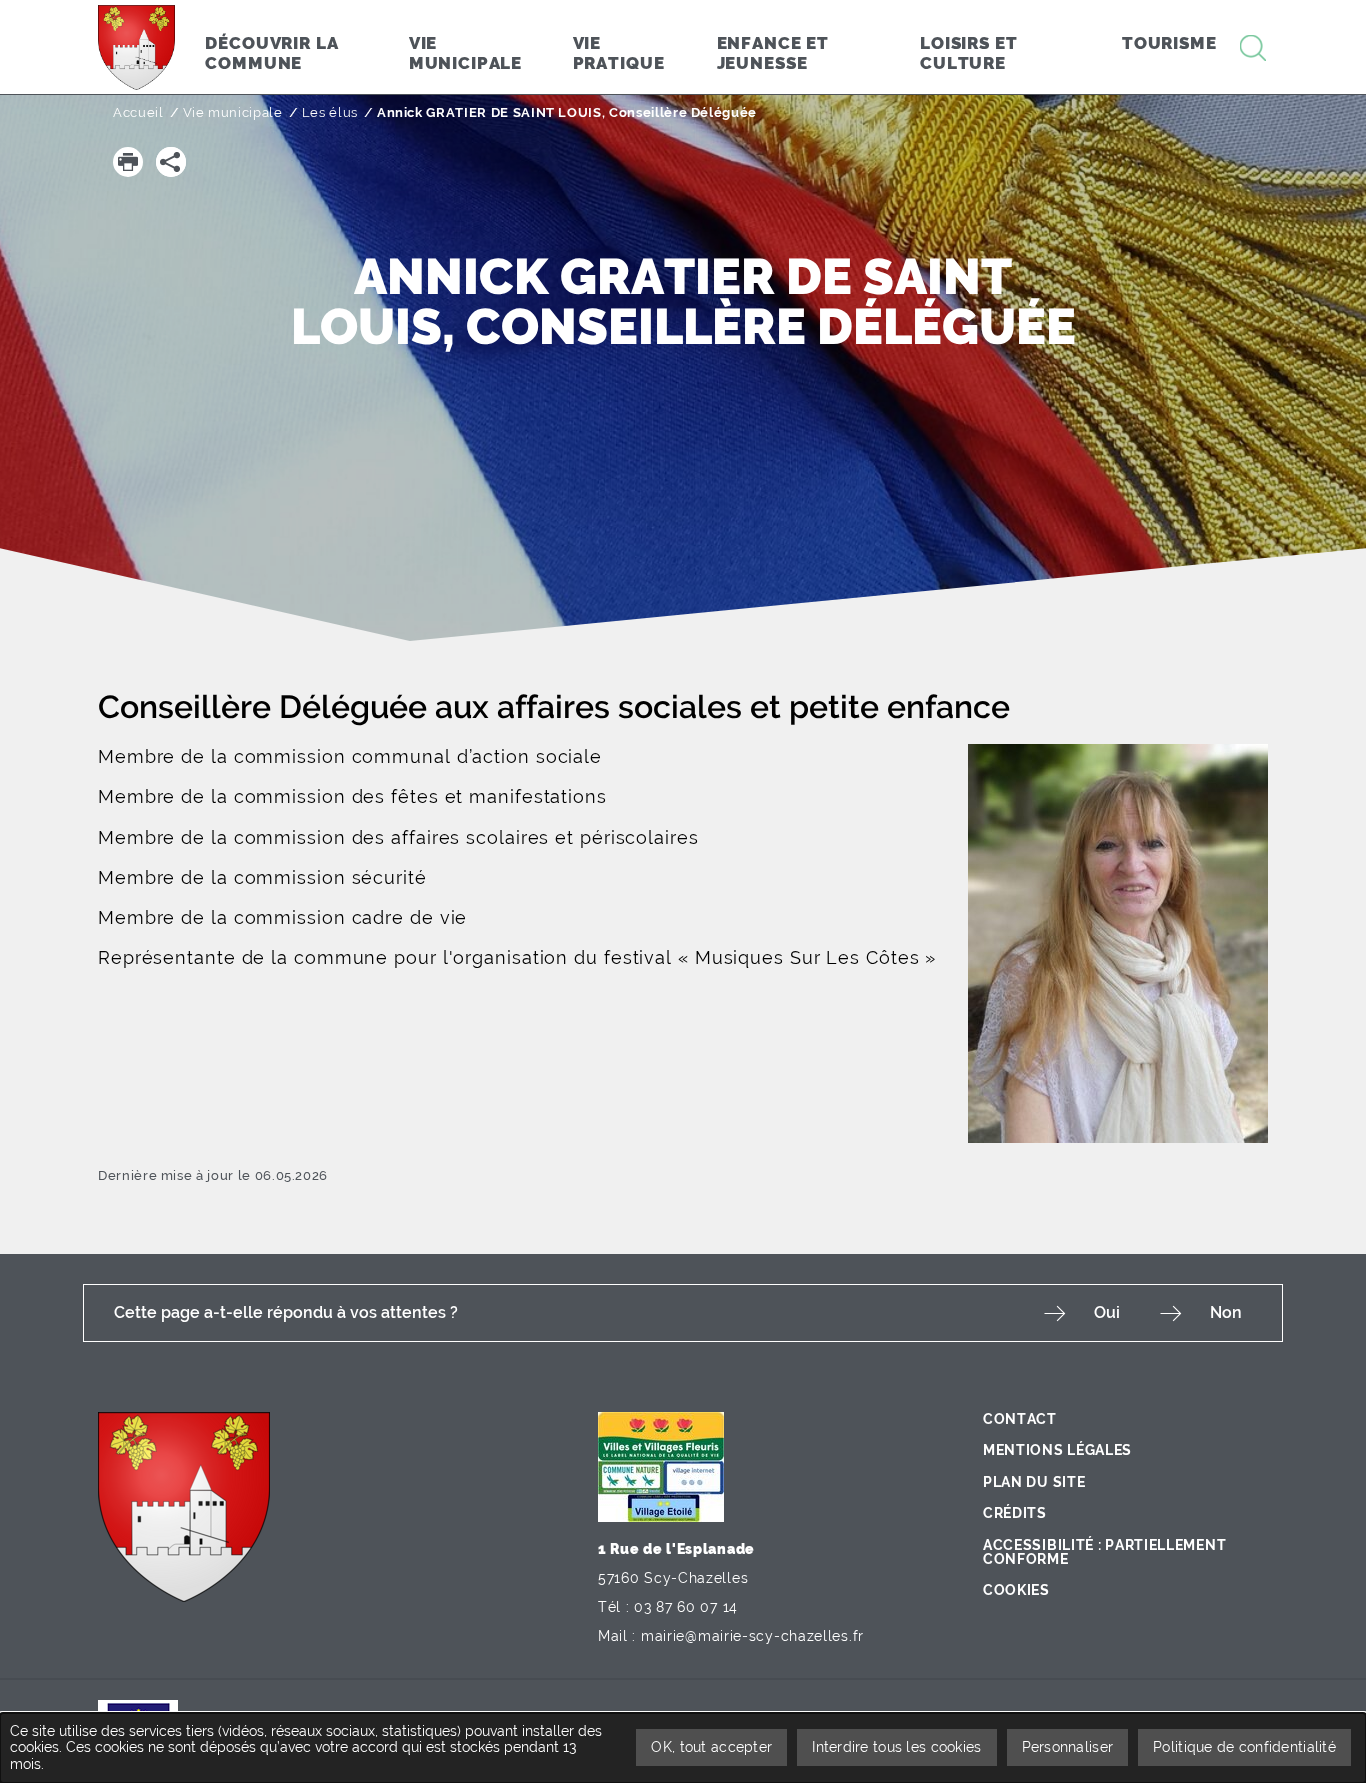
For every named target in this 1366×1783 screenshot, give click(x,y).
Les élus (330, 112)
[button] (128, 162)
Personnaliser (1068, 1747)
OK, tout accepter (711, 1747)
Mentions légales (1057, 1450)
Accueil (138, 112)
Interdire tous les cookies (896, 1747)
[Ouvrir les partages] (171, 162)
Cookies (1016, 1590)
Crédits (1015, 1513)
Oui (1107, 1312)
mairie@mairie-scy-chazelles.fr (752, 1636)
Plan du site (1034, 1482)
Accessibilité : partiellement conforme (1104, 1552)
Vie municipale (233, 112)
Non (1226, 1312)
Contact (1020, 1419)
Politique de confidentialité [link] (1244, 1747)
